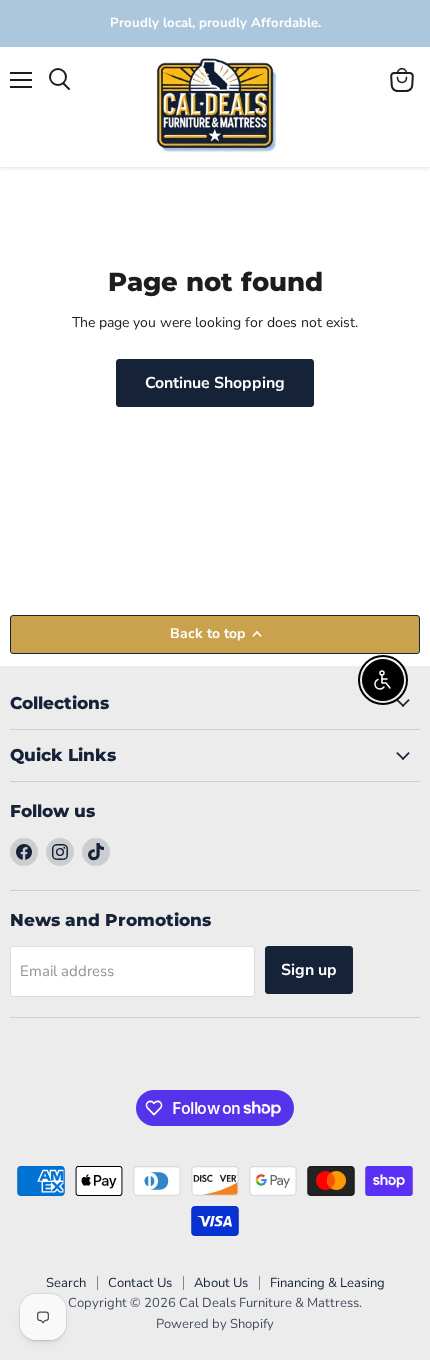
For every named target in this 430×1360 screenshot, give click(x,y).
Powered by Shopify (215, 1324)
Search (66, 1283)
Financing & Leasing (327, 1283)
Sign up (309, 970)
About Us (221, 1283)
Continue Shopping (215, 383)
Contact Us (140, 1283)
